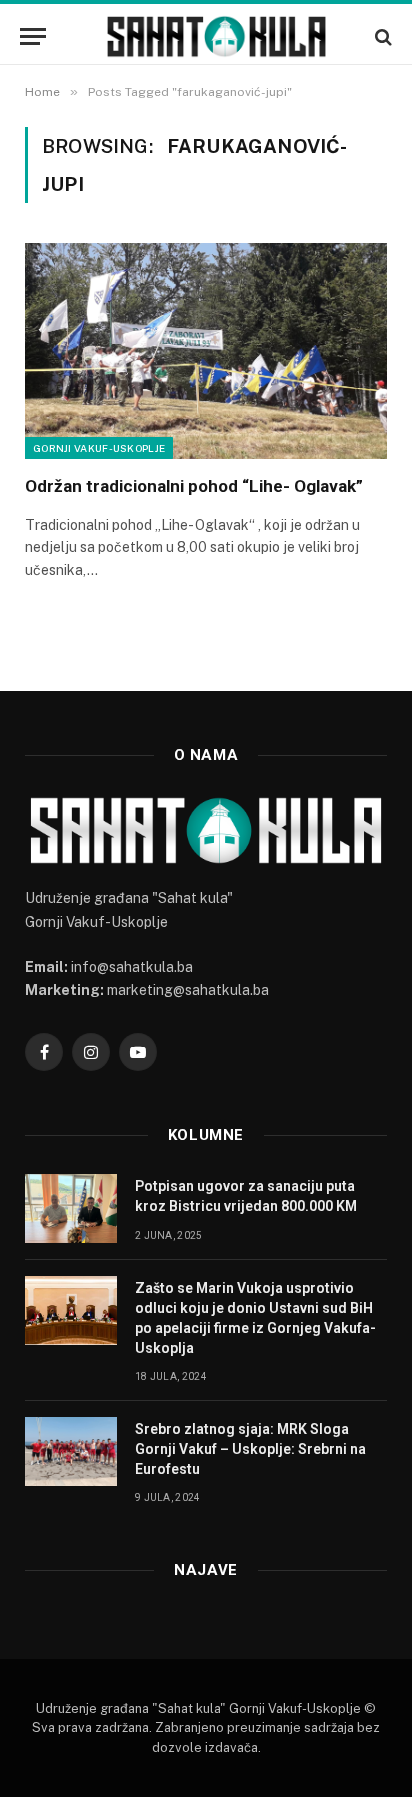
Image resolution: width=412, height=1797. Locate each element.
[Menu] (33, 36)
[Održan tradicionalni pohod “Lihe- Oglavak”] (206, 350)
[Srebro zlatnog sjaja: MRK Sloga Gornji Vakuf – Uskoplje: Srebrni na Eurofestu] (71, 1451)
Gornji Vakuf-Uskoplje (99, 448)
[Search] (381, 36)
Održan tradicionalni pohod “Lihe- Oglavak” (194, 486)
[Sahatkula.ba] (216, 36)
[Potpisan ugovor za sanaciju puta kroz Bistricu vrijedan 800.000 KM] (71, 1208)
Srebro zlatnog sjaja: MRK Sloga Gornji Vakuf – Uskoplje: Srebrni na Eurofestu (250, 1449)
